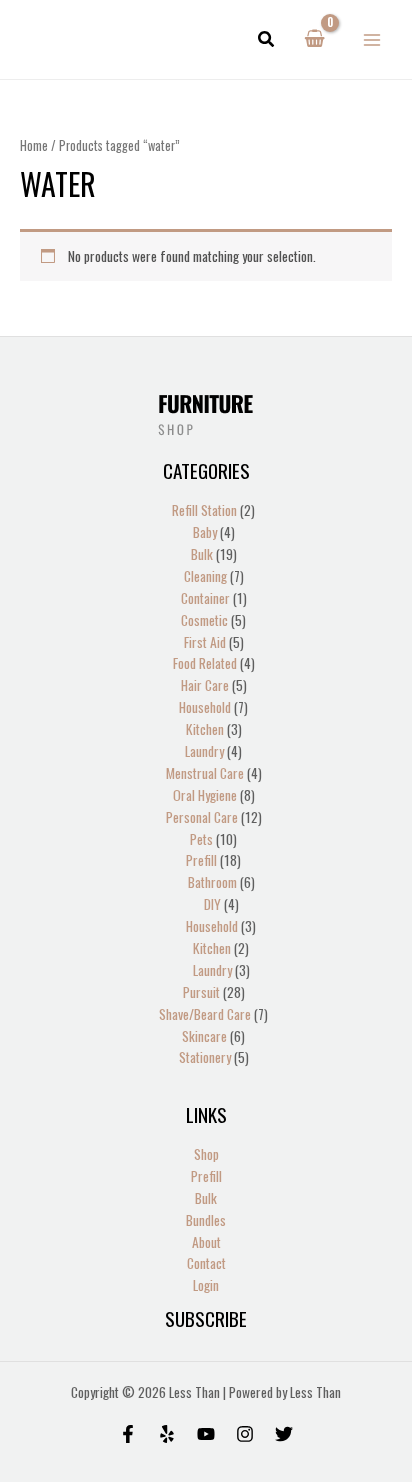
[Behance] (206, 1434)
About (206, 1242)
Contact (206, 1263)
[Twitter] (284, 1434)
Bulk (206, 1198)
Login (206, 1285)
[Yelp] (167, 1434)
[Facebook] (128, 1434)
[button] (267, 40)
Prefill (206, 1176)
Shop (206, 1154)
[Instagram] (245, 1434)
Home (34, 145)
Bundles (206, 1220)
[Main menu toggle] (372, 39)
